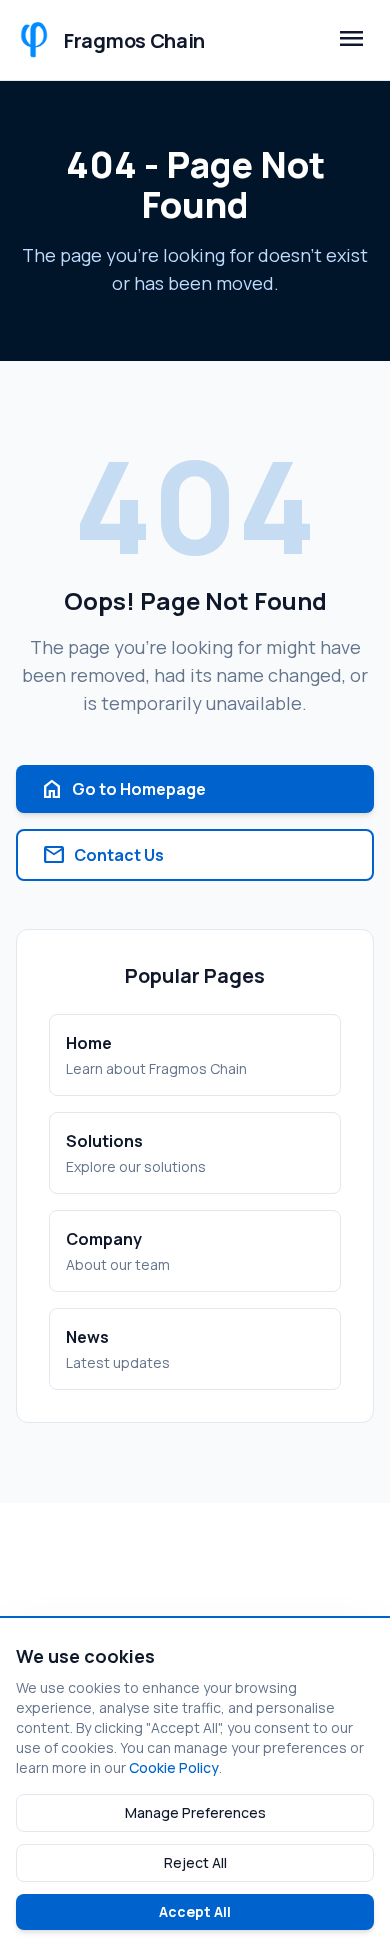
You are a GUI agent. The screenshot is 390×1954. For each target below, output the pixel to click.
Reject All (195, 1862)
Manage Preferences (195, 1812)
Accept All (195, 1911)
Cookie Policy (174, 1767)
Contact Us (103, 855)
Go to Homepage (123, 789)
